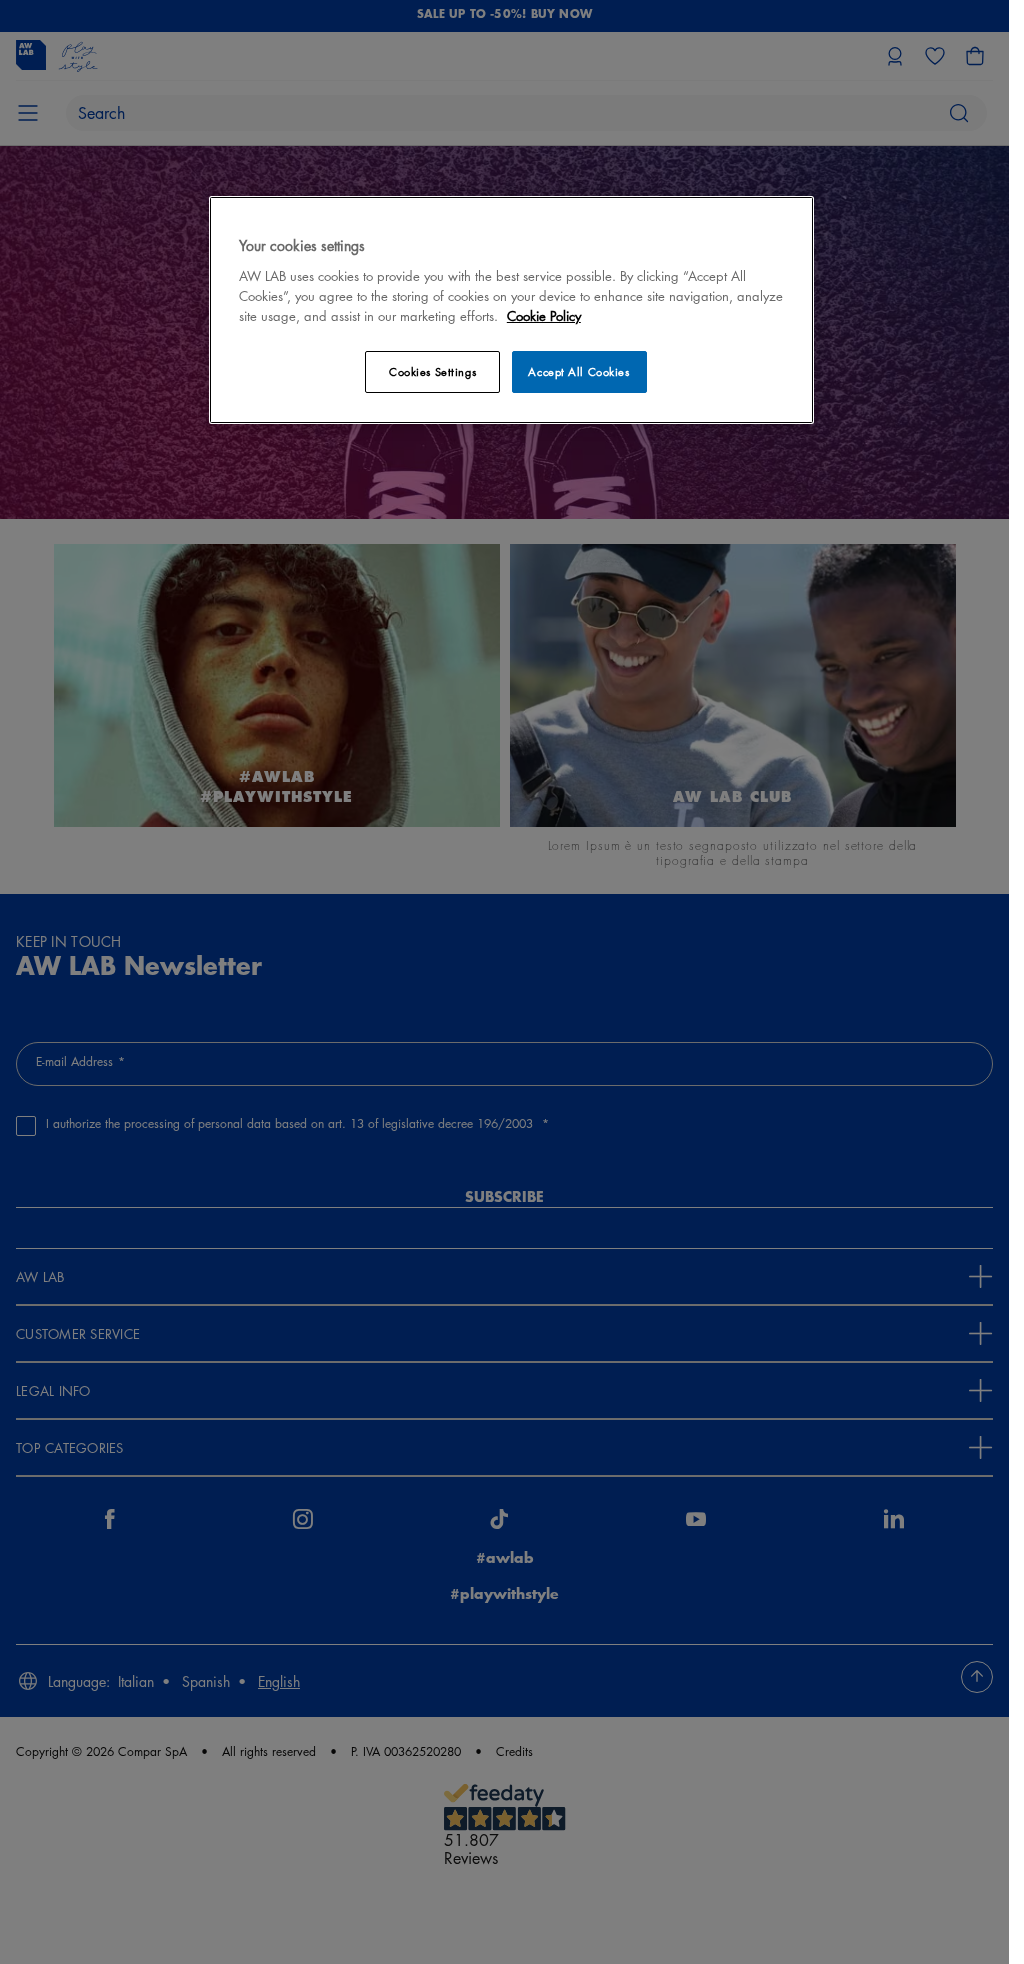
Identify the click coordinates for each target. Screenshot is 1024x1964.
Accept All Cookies (578, 371)
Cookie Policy (544, 315)
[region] (511, 309)
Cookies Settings (432, 371)
